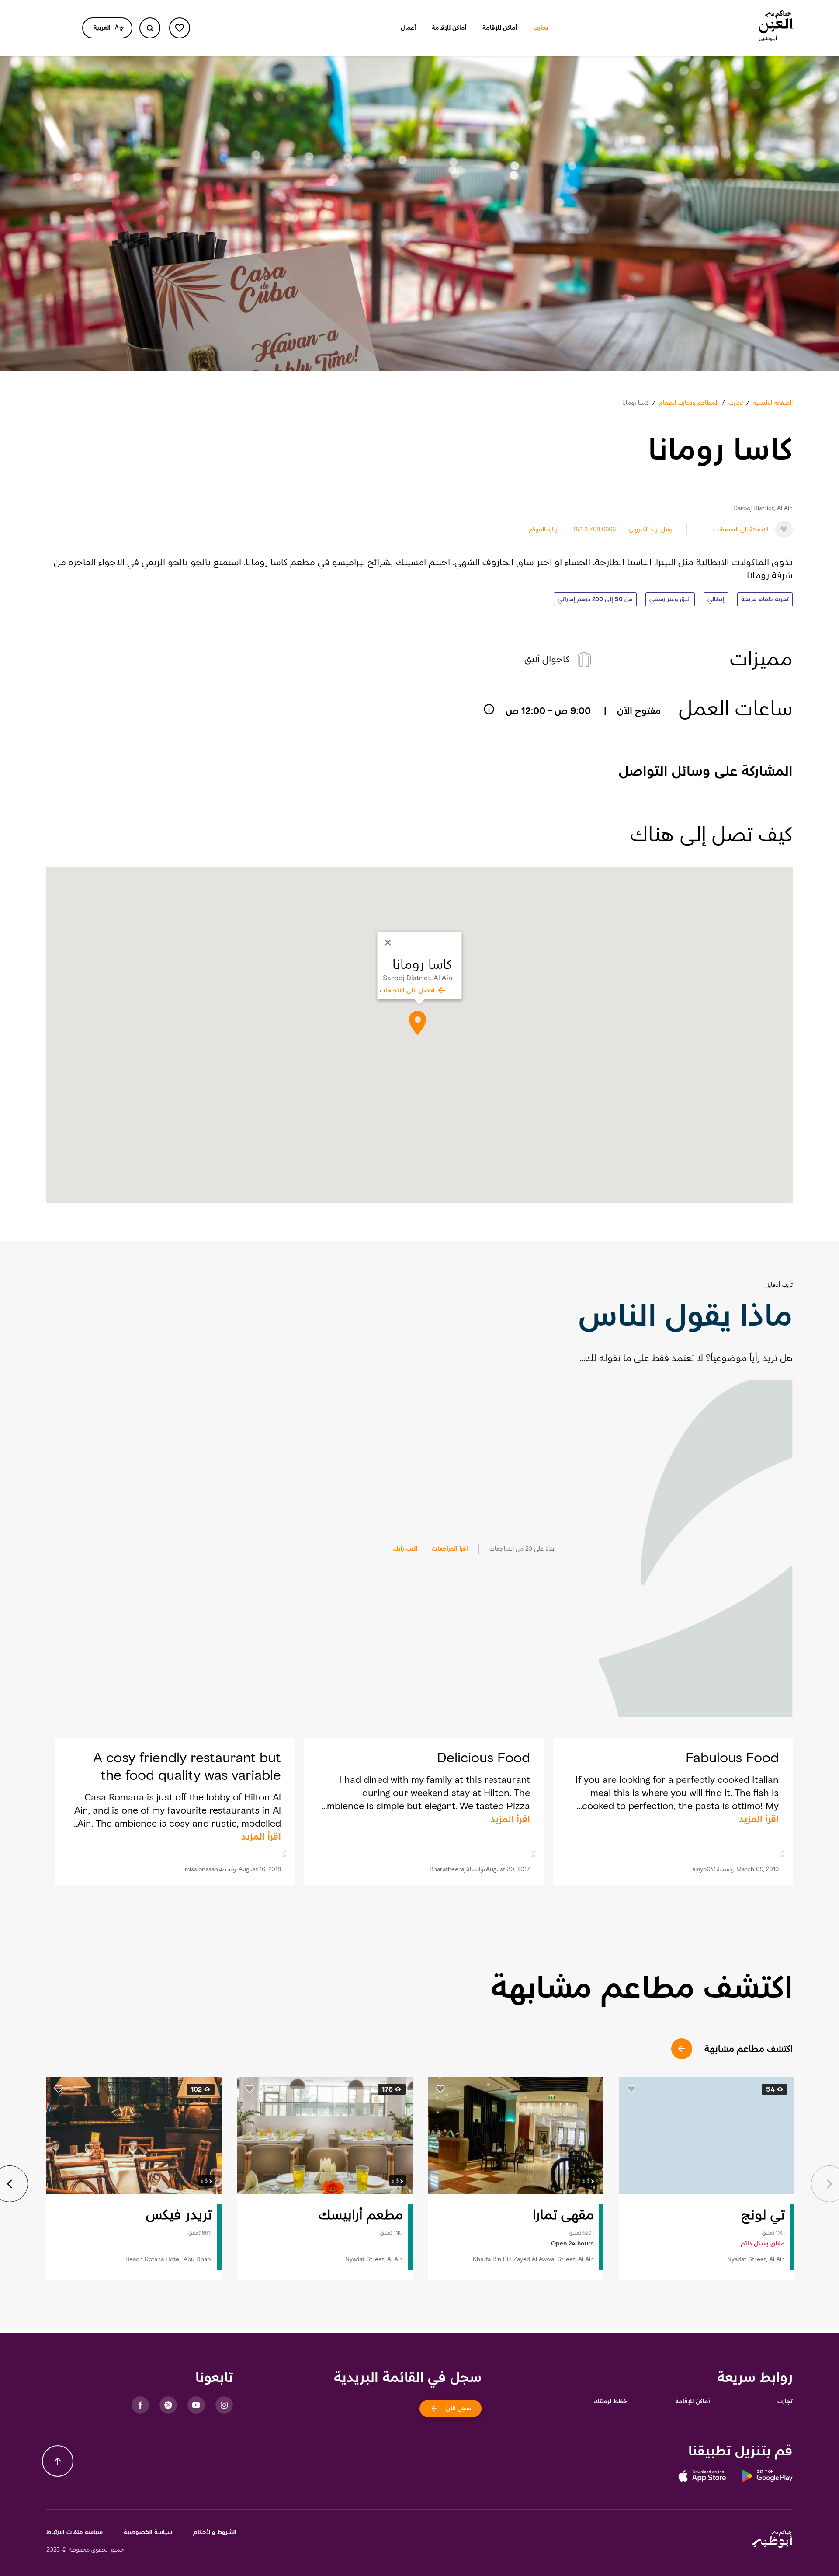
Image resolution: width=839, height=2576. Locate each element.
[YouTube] (196, 2405)
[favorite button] (180, 28)
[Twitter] (168, 2405)
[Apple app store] (702, 2479)
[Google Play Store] (759, 2479)
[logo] (776, 28)
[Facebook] (140, 2405)
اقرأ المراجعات (450, 1549)
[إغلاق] (388, 943)
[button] (765, 599)
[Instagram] (224, 2405)
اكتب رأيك (405, 1549)
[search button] (150, 28)
